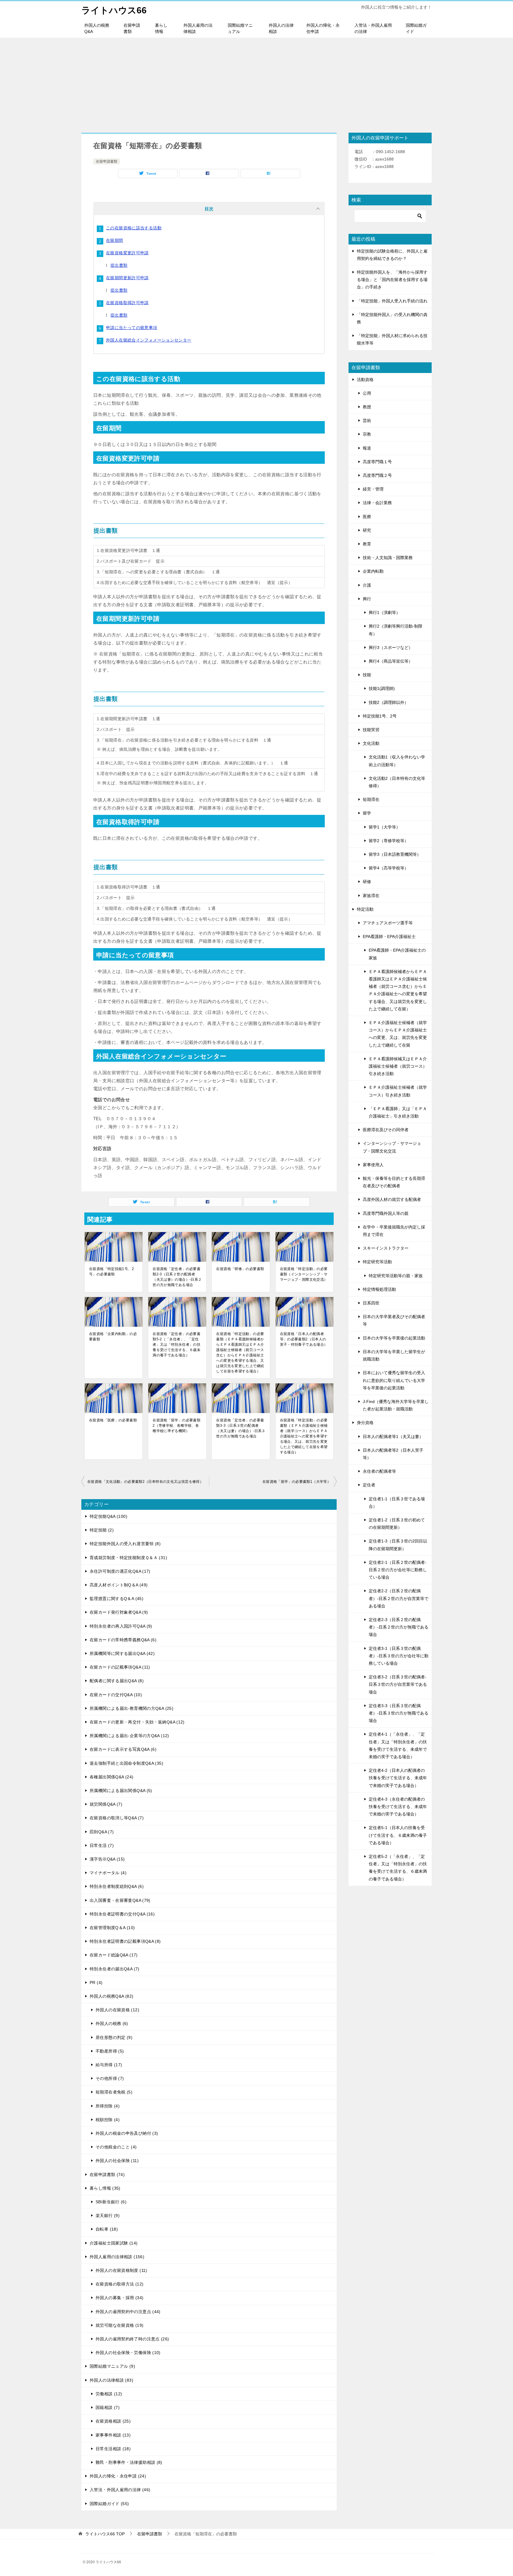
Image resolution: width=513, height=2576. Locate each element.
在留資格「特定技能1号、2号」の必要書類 (111, 1272)
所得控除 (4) (108, 2106)
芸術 (367, 420)
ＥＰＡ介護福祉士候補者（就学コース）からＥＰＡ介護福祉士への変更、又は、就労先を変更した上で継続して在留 (398, 1034)
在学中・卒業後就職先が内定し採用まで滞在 (394, 1231)
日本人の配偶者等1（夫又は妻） (393, 1437)
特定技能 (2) (102, 1530)
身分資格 (365, 1423)
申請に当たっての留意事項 (132, 328)
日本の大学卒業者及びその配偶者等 (394, 1320)
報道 (367, 448)
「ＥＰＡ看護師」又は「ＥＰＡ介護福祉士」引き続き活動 (398, 1112)
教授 (367, 407)
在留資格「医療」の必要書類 (113, 1420)
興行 (367, 599)
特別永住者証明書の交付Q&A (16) (122, 1914)
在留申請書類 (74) (107, 2175)
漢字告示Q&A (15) (107, 1859)
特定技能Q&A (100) (109, 1516)
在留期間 (115, 240)
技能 (367, 675)
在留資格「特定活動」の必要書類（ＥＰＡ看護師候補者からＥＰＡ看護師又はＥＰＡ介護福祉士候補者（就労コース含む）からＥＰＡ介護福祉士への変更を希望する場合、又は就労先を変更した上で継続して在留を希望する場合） (240, 1353)
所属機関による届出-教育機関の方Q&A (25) (132, 1708)
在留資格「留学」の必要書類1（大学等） (297, 1482)
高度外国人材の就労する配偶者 (392, 1199)
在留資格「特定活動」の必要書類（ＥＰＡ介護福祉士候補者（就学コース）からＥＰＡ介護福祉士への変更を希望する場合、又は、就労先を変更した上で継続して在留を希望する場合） (304, 1436)
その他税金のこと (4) (116, 2147)
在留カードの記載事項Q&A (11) (120, 1667)
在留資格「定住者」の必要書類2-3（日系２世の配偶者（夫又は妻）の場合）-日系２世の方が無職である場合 (177, 1277)
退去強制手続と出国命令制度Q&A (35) (126, 1763)
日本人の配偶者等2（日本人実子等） (393, 1454)
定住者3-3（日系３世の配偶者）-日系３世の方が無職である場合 (399, 1713)
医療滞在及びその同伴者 (386, 1130)
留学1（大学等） (384, 827)
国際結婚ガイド (416, 28)
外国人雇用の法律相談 (198, 28)
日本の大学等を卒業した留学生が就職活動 (394, 1355)
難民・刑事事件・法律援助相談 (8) (129, 2462)
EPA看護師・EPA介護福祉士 (389, 937)
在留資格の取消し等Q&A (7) (117, 1818)
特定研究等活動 (377, 1262)
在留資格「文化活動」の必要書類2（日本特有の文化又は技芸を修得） (145, 1482)
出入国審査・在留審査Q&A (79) (120, 1900)
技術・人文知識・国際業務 (388, 558)
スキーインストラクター (386, 1248)
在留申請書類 (132, 28)
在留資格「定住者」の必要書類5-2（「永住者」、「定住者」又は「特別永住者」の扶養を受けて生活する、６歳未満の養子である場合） (176, 1345)
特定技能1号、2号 (380, 716)
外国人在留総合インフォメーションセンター (149, 340)
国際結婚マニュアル (240, 28)
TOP (105, 2534)
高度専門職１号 (377, 462)
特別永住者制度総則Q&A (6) (117, 1886)
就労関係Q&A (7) (106, 1804)
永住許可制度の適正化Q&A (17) (120, 1571)
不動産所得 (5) (110, 2051)
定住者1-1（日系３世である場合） (397, 1503)
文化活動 (371, 743)
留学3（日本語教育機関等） (395, 854)
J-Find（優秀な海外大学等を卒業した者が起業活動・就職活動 (396, 1405)
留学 (367, 813)
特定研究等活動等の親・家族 (396, 1276)
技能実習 (371, 730)
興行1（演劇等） (384, 612)
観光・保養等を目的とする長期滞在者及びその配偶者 (394, 1182)
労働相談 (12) (109, 2394)
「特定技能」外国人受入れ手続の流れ (392, 301)
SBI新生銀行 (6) (111, 2202)
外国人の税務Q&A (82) (111, 1996)
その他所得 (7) (110, 2078)
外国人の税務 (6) (112, 2023)
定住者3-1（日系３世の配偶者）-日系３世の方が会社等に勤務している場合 (399, 1656)
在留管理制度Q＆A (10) (112, 1928)
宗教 (367, 434)
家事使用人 (373, 1165)
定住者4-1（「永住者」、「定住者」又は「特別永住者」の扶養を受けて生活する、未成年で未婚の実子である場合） (398, 1745)
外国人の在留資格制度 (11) (121, 2270)
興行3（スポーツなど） (391, 647)
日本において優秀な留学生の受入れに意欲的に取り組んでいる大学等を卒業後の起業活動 (394, 1380)
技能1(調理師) (382, 688)
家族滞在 (371, 896)
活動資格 (365, 380)
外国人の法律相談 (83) (111, 2380)
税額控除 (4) (108, 2120)
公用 (367, 393)
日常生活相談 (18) (113, 2449)
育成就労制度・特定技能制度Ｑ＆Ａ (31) (128, 1558)
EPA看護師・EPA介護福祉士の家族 (397, 954)
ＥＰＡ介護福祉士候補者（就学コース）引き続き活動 (398, 1091)
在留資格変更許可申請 (127, 253)
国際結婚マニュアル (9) (112, 2366)
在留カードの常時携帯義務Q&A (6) (123, 1640)
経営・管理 (373, 489)
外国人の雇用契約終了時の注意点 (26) (132, 2339)
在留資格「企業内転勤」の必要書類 (113, 1337)
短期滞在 (371, 799)
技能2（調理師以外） (389, 702)
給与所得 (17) (109, 2065)
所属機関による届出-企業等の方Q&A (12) (129, 1736)
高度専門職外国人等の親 (386, 1213)
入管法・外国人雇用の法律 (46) (120, 2490)
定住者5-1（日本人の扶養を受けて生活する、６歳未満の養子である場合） (398, 1835)
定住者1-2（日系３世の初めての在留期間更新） (397, 1524)
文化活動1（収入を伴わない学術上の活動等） (397, 761)
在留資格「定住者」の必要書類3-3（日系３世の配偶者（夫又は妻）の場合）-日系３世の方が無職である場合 (241, 1428)
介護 (367, 585)
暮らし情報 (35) (105, 2188)
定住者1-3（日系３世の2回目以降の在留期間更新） (398, 1545)
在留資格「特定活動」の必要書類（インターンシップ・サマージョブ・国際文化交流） (304, 1274)
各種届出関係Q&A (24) (111, 1777)
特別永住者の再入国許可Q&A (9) (121, 1626)
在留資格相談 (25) (113, 2421)
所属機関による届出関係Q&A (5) (121, 1791)
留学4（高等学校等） (389, 868)
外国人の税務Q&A (97, 28)
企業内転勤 (373, 571)
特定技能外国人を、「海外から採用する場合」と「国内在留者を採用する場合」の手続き (392, 280)
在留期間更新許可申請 (127, 278)
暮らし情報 (161, 28)
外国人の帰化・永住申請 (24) (118, 2476)
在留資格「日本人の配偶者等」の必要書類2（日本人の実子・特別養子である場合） (304, 1339)
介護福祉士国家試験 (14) (114, 2243)
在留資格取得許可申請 (127, 303)
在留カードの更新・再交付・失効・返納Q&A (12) (137, 1722)
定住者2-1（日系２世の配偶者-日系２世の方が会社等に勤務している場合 (398, 1570)
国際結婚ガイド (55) (109, 2504)
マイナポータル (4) (108, 1873)
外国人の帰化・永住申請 (323, 28)
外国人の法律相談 (281, 28)
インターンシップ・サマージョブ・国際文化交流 (392, 1147)
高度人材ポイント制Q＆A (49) (119, 1585)
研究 (367, 530)
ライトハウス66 (114, 10)
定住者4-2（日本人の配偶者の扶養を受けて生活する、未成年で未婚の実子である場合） (398, 1778)
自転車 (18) (107, 2229)
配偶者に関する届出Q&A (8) (117, 1681)
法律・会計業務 (377, 503)
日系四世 (371, 1303)
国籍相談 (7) (108, 2407)
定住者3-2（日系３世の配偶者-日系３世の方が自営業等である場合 (398, 1684)
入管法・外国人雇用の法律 (373, 28)
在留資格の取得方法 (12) (119, 2284)
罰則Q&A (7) (102, 1832)
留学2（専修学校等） (389, 841)
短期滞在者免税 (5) (114, 2092)
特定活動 (365, 909)
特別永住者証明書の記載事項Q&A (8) (125, 1941)
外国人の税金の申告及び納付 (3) (127, 2133)
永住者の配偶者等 (379, 1471)
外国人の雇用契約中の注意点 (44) (128, 2312)
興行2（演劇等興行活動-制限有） (396, 630)
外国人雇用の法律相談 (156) (117, 2257)
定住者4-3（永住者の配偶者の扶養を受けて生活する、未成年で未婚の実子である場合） (398, 1807)
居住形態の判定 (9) (114, 2037)
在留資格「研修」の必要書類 (240, 1269)
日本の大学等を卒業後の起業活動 (394, 1338)
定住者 (369, 1485)
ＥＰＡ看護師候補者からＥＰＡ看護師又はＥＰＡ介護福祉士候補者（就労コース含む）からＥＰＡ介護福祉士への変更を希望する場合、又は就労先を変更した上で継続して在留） (398, 990)
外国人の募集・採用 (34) (119, 2298)
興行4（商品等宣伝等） (391, 661)
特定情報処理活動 (379, 1289)
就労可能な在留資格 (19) (119, 2325)
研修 (367, 882)
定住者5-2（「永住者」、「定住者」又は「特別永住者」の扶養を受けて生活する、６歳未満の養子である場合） (398, 1868)
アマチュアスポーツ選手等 (388, 923)
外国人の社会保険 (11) (117, 2161)
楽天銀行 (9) (108, 2215)
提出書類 (119, 265)
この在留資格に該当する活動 (134, 228)
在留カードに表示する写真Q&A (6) (123, 1749)
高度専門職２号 (377, 475)
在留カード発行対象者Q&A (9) (119, 1612)
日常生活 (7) (102, 1845)
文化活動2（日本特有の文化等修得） (397, 782)
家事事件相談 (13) (113, 2435)
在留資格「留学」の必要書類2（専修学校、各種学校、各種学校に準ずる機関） (176, 1426)
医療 (367, 517)
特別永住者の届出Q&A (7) (115, 1969)
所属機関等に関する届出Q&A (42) (122, 1653)
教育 (367, 544)
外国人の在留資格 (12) (117, 2010)
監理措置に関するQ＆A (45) (117, 1599)
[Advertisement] (256, 82)
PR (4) (96, 1983)
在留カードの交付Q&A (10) (116, 1695)
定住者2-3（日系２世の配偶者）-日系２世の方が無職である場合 (399, 1627)
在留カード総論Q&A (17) (114, 1955)
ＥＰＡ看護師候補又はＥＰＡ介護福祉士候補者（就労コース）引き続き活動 (398, 1066)
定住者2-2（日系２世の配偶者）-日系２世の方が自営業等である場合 (399, 1598)
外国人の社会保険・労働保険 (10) (128, 2353)
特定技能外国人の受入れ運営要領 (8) (125, 1544)
